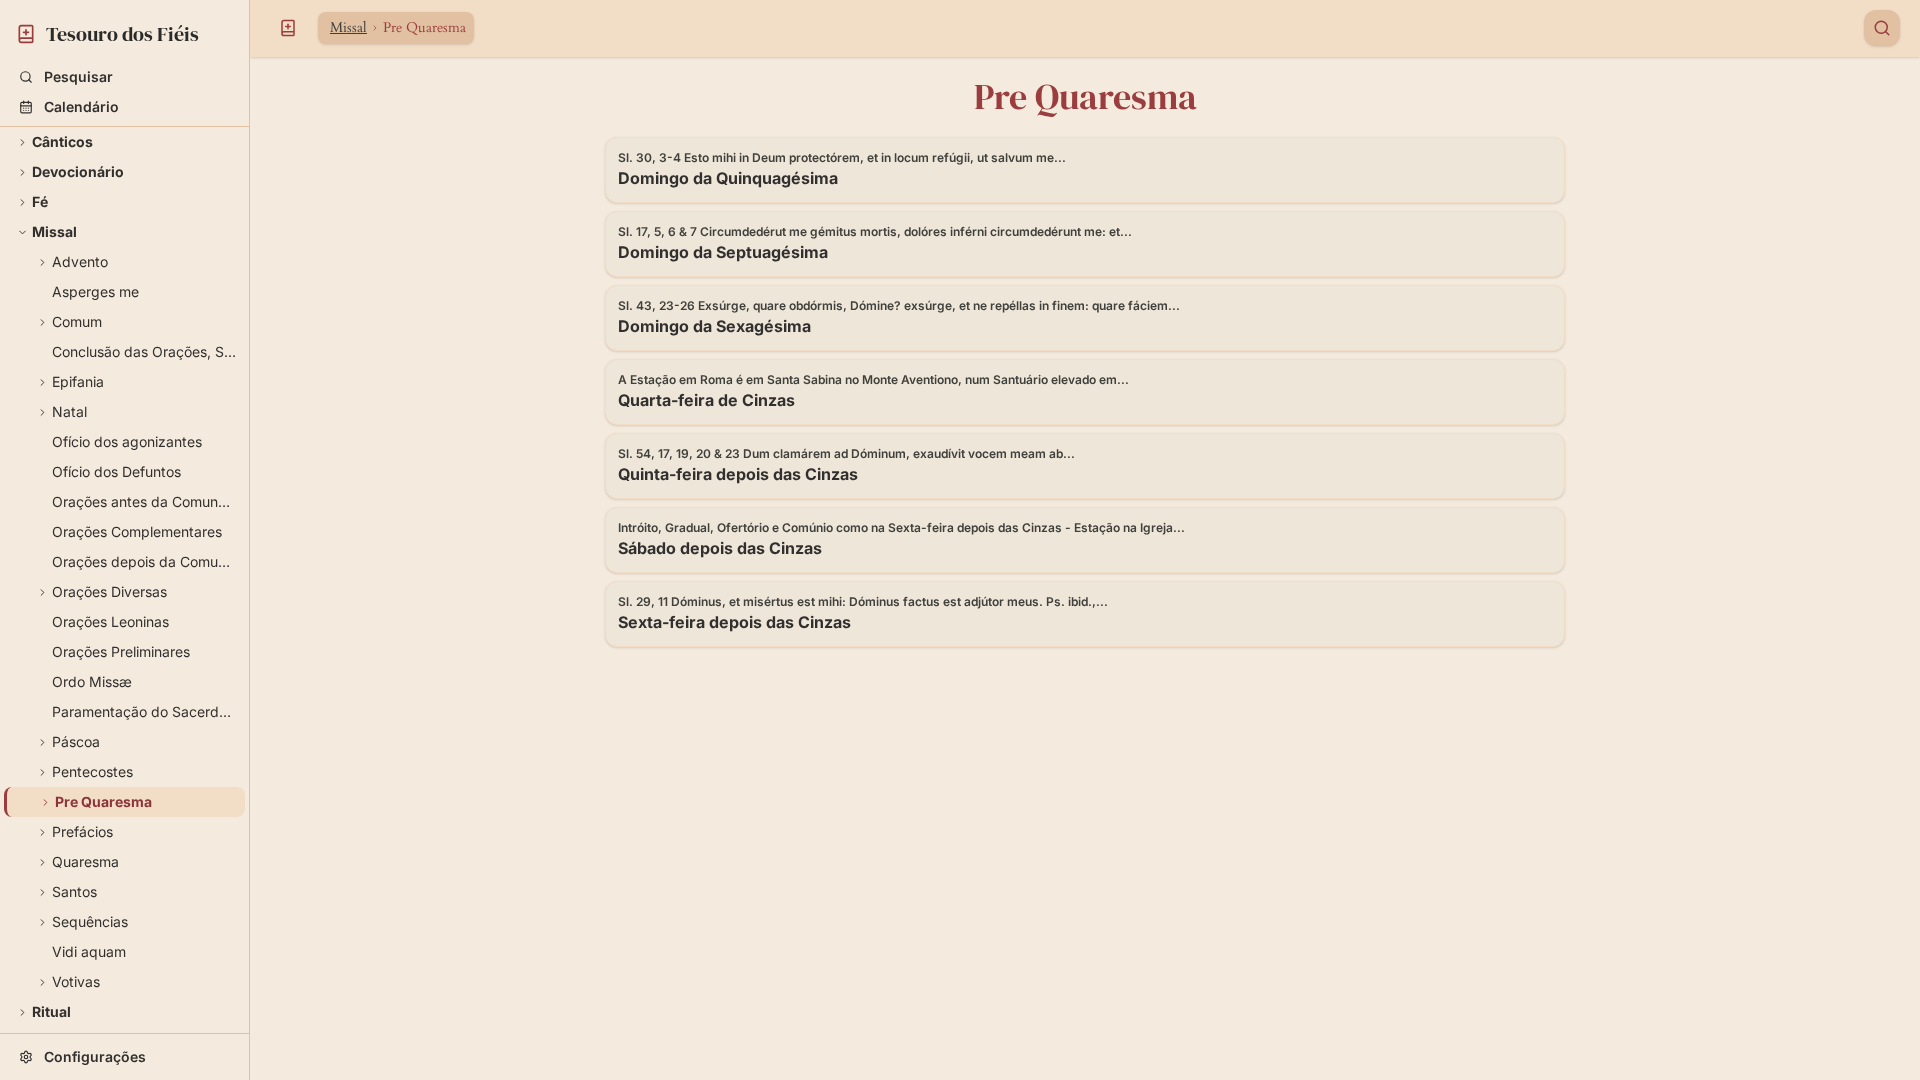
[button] (124, 77)
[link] (124, 31)
